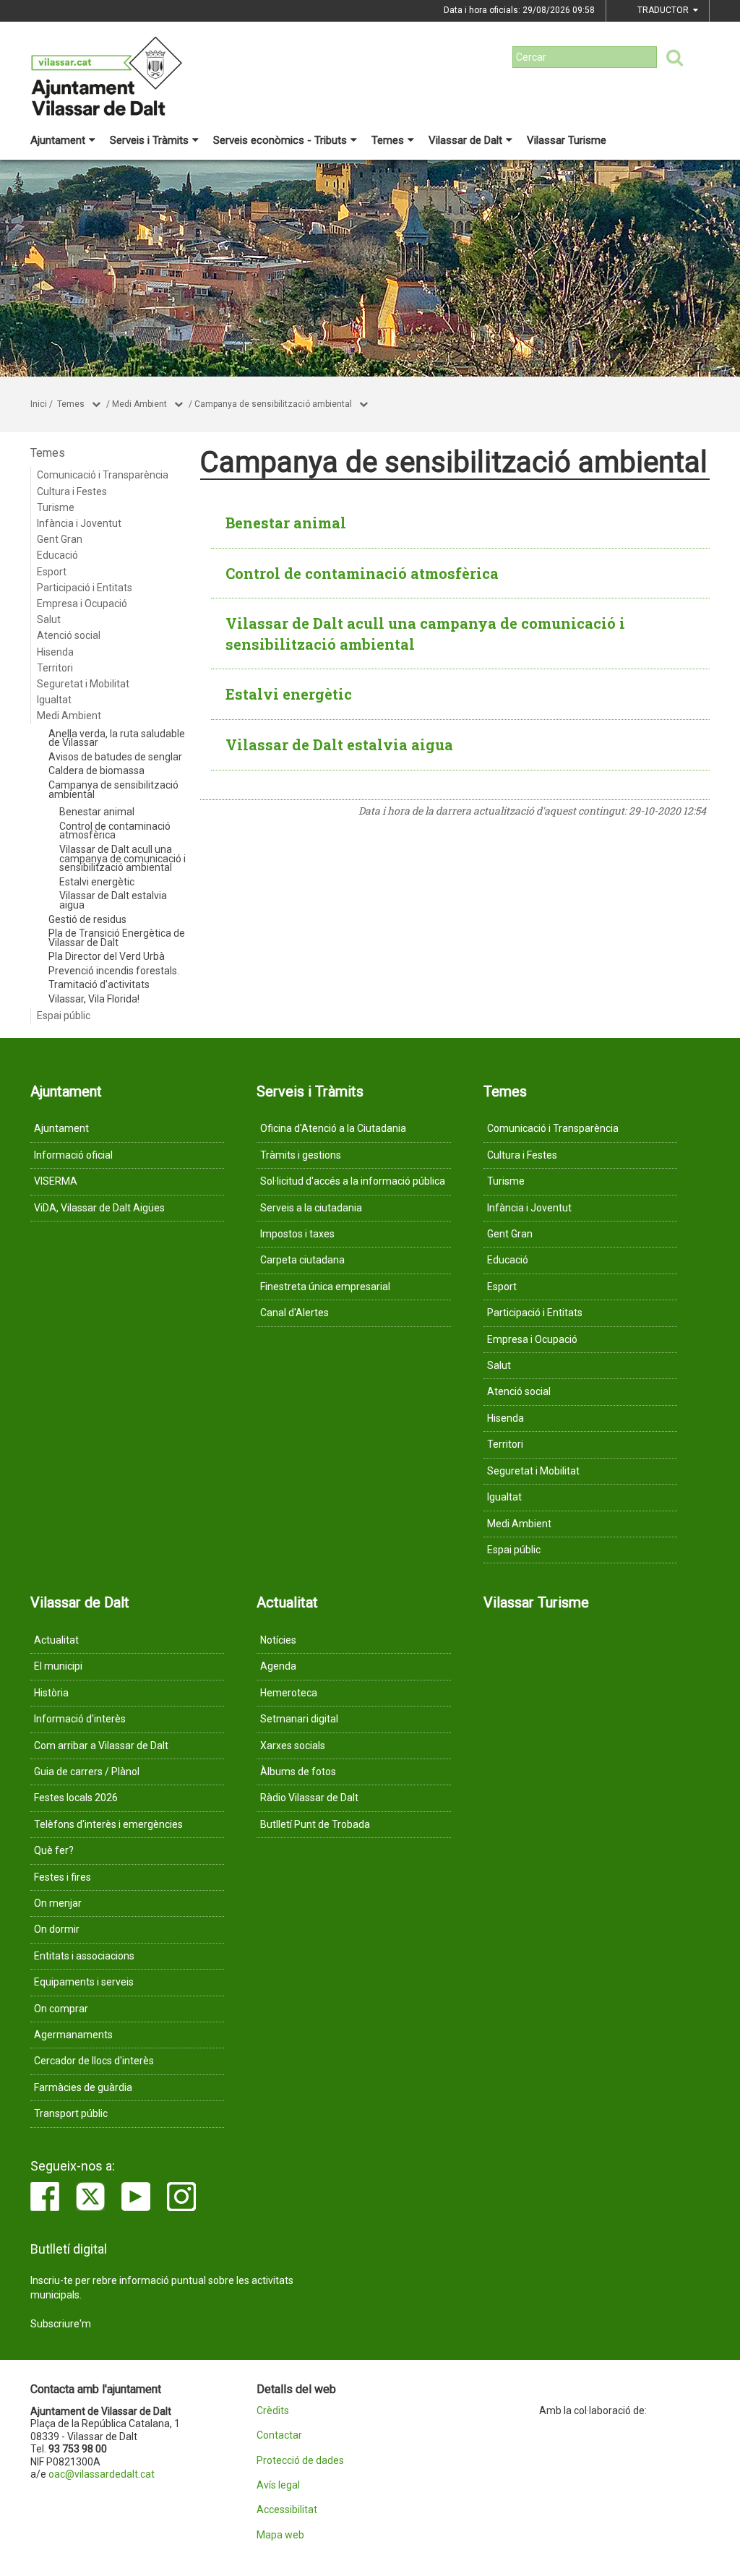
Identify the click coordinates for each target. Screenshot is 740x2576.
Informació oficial (73, 1155)
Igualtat (54, 700)
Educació (57, 555)
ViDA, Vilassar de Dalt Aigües (99, 1208)
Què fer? (54, 1850)
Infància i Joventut (79, 523)
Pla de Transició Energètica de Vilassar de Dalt (117, 938)
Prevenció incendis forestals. (114, 971)
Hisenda (55, 652)
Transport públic (71, 2113)
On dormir (57, 1929)
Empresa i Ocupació (82, 604)
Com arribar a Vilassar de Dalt (101, 1746)
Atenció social (69, 635)
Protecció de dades (300, 2461)
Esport (52, 572)
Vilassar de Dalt (465, 140)
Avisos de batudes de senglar (115, 757)
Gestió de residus (87, 919)
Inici (39, 404)
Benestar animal (97, 812)
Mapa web (280, 2535)
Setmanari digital (299, 1719)
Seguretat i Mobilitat (83, 684)
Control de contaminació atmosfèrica (115, 831)
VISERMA (56, 1181)
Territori (55, 668)
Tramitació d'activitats (99, 984)
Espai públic (64, 1016)
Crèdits (273, 2411)
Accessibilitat (287, 2510)
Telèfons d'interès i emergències (108, 1824)
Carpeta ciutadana (302, 1260)
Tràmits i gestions (301, 1155)
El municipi (58, 1666)
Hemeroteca (289, 1693)
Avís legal (278, 2485)
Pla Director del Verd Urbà (107, 956)
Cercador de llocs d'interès (94, 2061)
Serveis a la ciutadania (311, 1208)
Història (51, 1693)
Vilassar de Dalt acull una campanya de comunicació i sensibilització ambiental (122, 858)
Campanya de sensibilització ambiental (273, 404)
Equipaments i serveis (84, 1982)
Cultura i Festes (72, 491)
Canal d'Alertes (294, 1313)
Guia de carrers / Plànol (87, 1772)
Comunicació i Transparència (103, 475)
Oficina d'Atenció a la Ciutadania (333, 1128)
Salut (49, 619)
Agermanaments (73, 2035)
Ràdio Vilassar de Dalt (309, 1798)
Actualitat (56, 1640)
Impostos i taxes (297, 1234)
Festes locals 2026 (76, 1798)
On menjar (58, 1903)
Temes (388, 140)
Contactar (279, 2435)
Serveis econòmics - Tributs (280, 140)
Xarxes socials (293, 1746)
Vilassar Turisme (567, 140)
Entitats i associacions (84, 1956)
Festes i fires (63, 1877)
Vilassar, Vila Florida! (94, 999)
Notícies (278, 1640)
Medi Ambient (139, 404)
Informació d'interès (80, 1719)
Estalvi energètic (97, 882)
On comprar (61, 2009)
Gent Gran (60, 539)
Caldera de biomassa (96, 770)
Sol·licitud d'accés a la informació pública (353, 1181)
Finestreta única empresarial (325, 1287)
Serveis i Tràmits (149, 140)
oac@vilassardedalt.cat (102, 2474)
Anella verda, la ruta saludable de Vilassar (117, 738)
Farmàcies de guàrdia (83, 2087)
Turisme (56, 507)
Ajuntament (58, 140)
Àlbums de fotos (298, 1772)
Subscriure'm (61, 2324)
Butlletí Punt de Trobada (315, 1824)
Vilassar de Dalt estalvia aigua (113, 900)
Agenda (278, 1666)
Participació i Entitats (85, 588)
